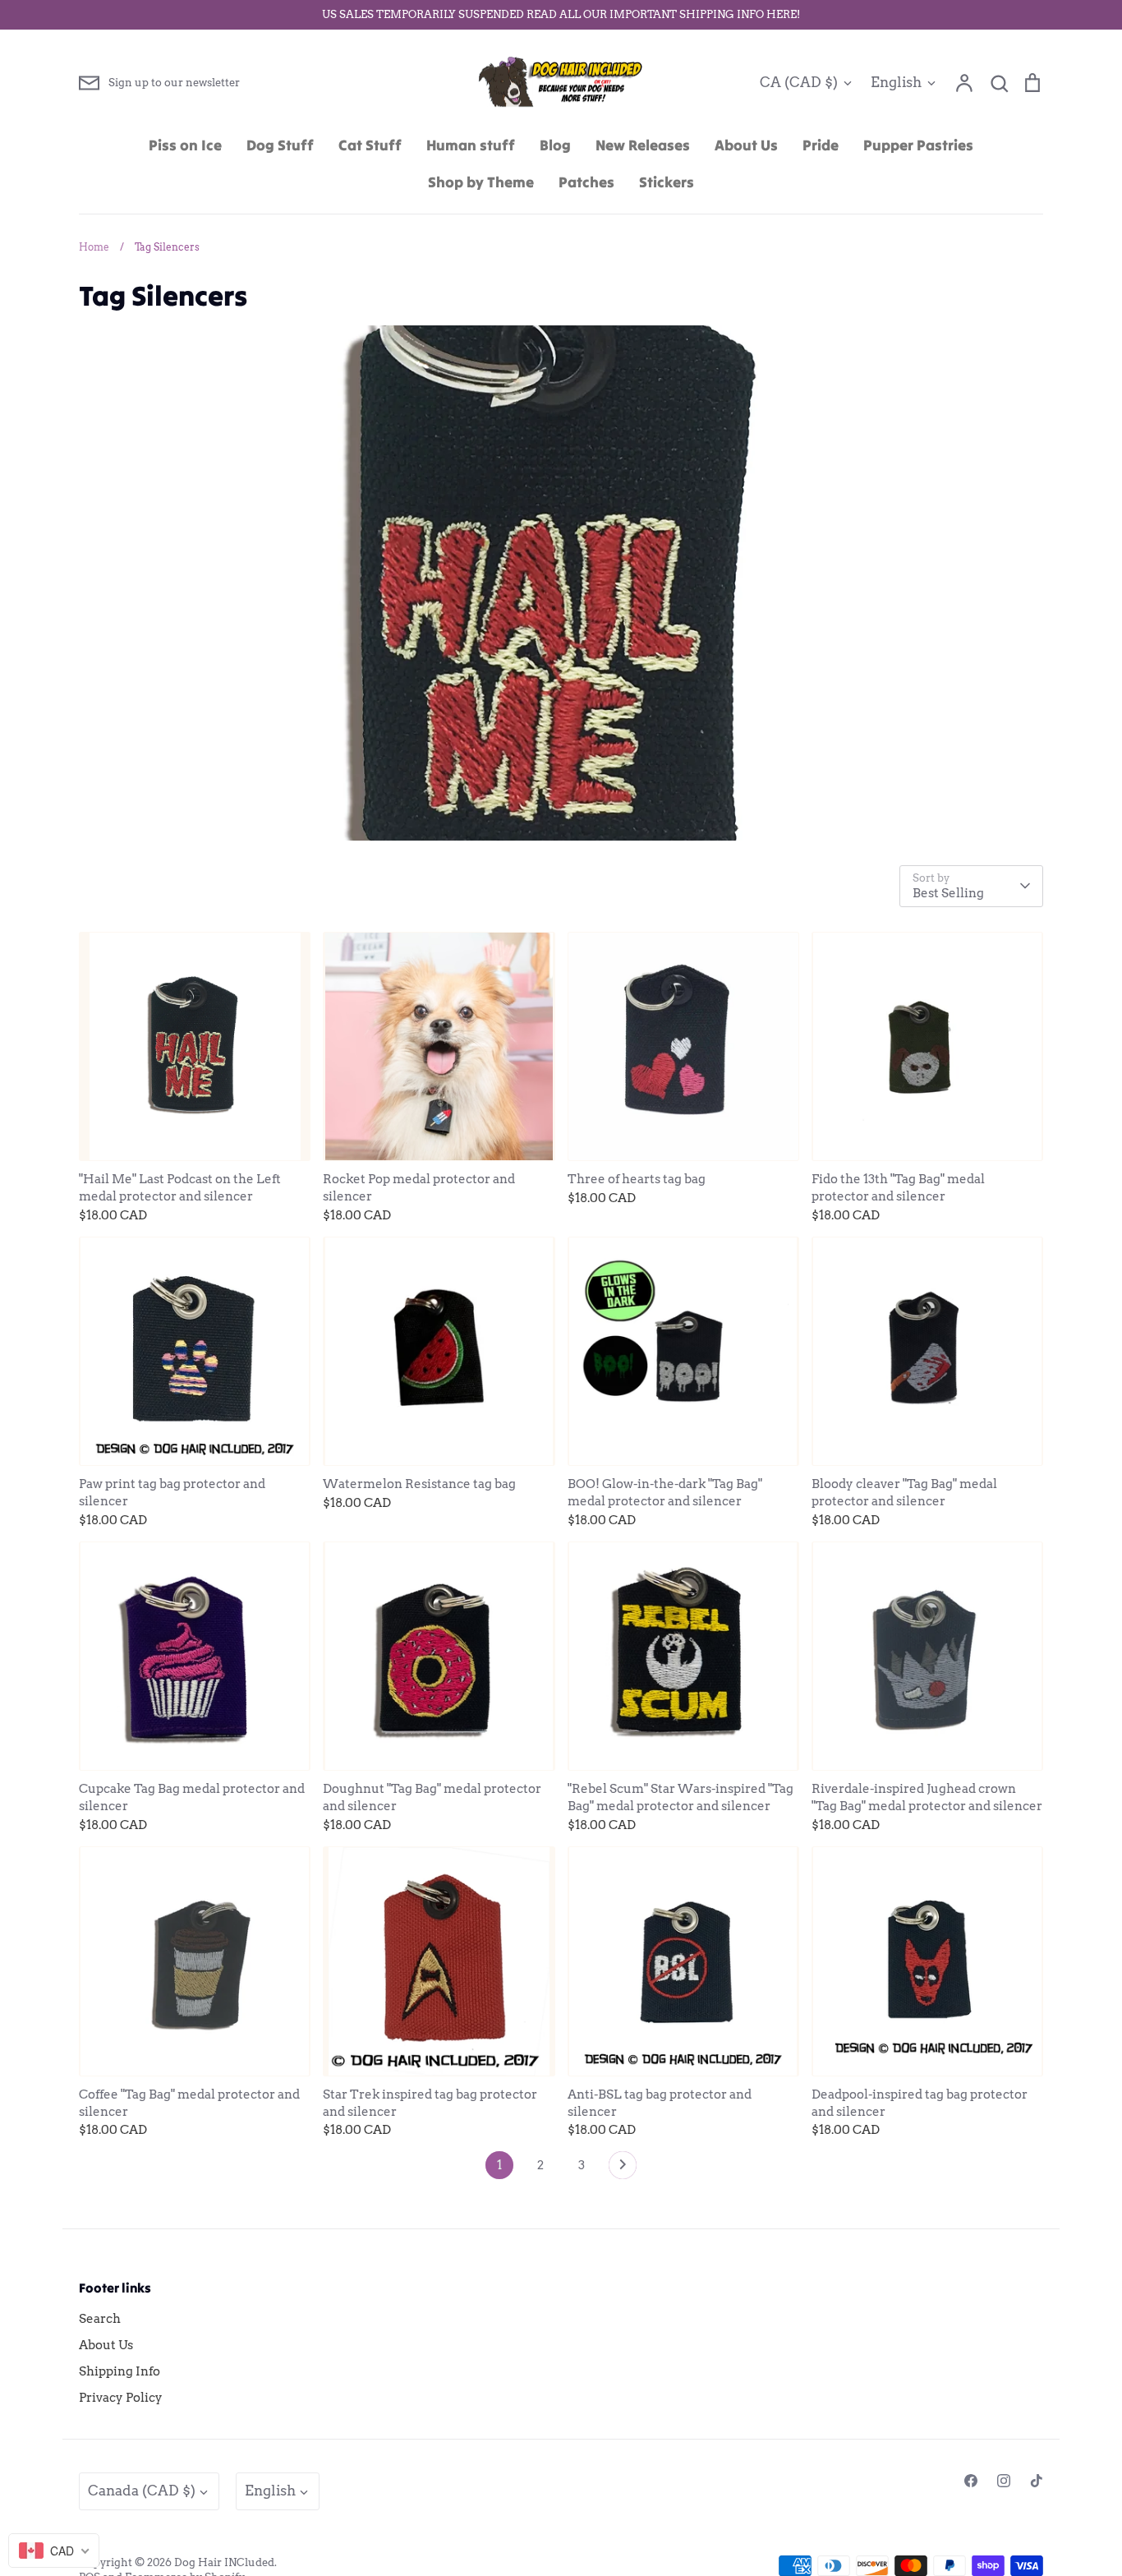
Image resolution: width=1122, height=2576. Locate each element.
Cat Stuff (370, 145)
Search (100, 2319)
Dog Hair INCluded (224, 2562)
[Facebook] (971, 2481)
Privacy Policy (121, 2398)
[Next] (623, 2169)
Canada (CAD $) (142, 2491)
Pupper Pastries (918, 145)
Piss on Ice (185, 145)
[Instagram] (1004, 2481)
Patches (586, 182)
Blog (555, 145)
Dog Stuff (280, 145)
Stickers (667, 182)
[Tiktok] (1037, 2481)
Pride (821, 145)
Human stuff (471, 145)
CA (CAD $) (799, 82)
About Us (746, 145)
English (896, 82)
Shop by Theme (481, 182)
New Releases (643, 145)
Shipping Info (120, 2371)
